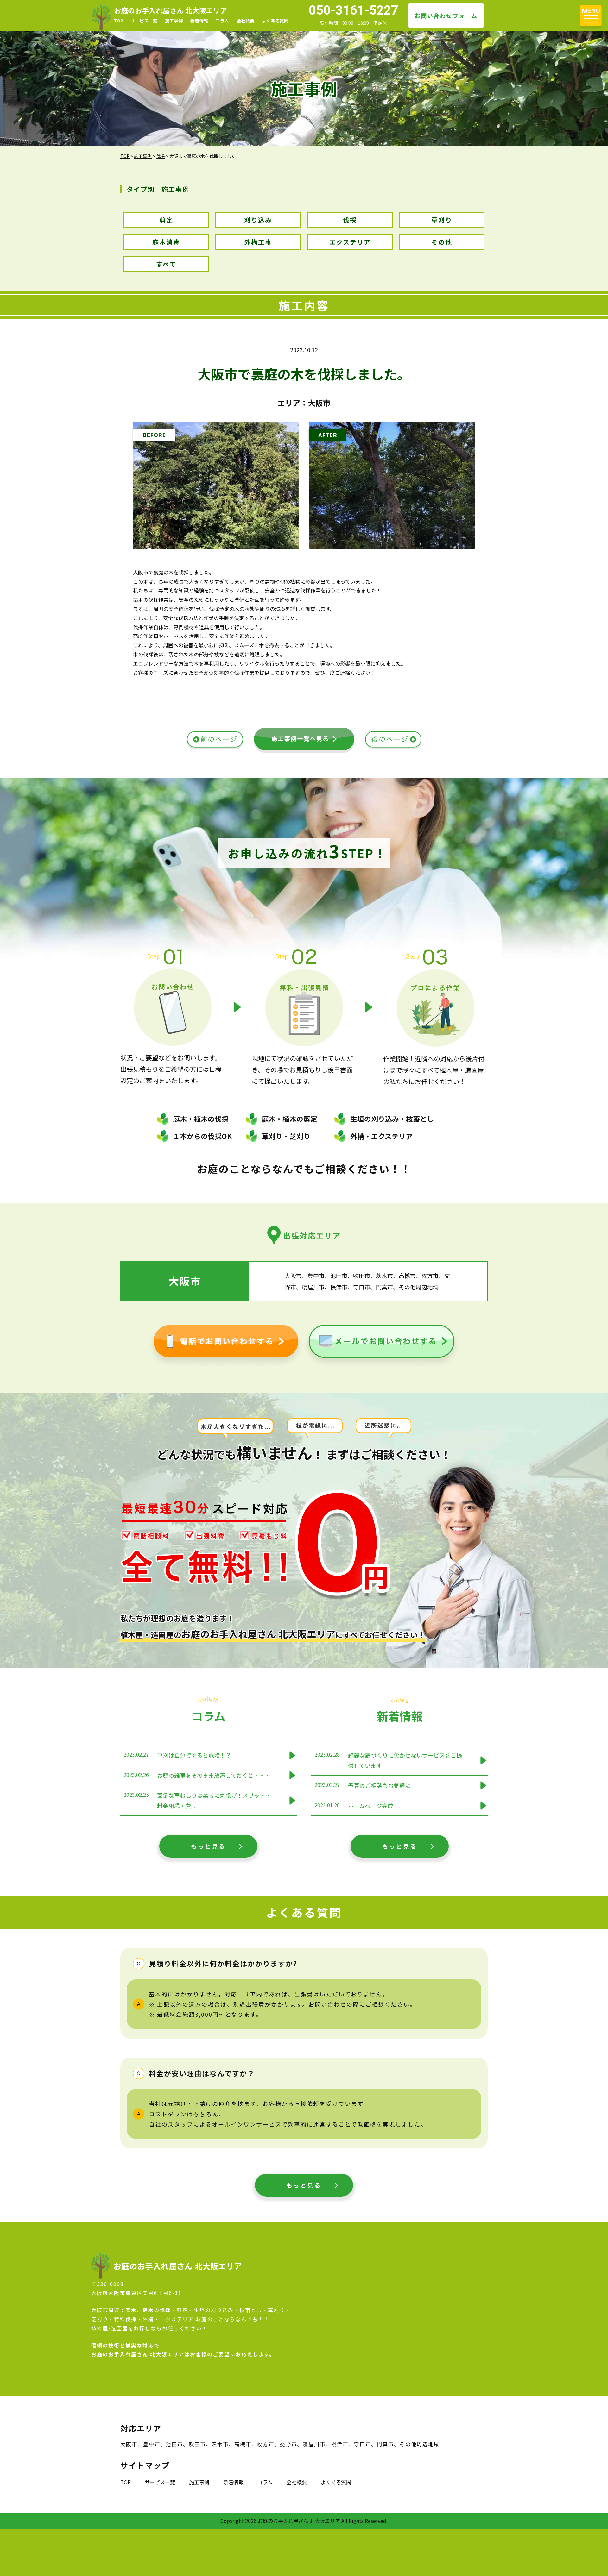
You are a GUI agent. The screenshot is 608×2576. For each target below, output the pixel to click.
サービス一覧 (144, 21)
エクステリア (350, 242)
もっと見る (208, 1846)
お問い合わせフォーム (446, 16)
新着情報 (199, 21)
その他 (442, 242)
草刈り (442, 220)
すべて (166, 264)
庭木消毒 (166, 242)
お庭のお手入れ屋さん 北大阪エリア (171, 10)
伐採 (350, 220)
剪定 (166, 220)
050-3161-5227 (354, 10)
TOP (119, 21)
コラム (222, 21)
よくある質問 (275, 21)
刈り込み (258, 220)
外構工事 (258, 242)
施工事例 (174, 21)
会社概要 (245, 21)
